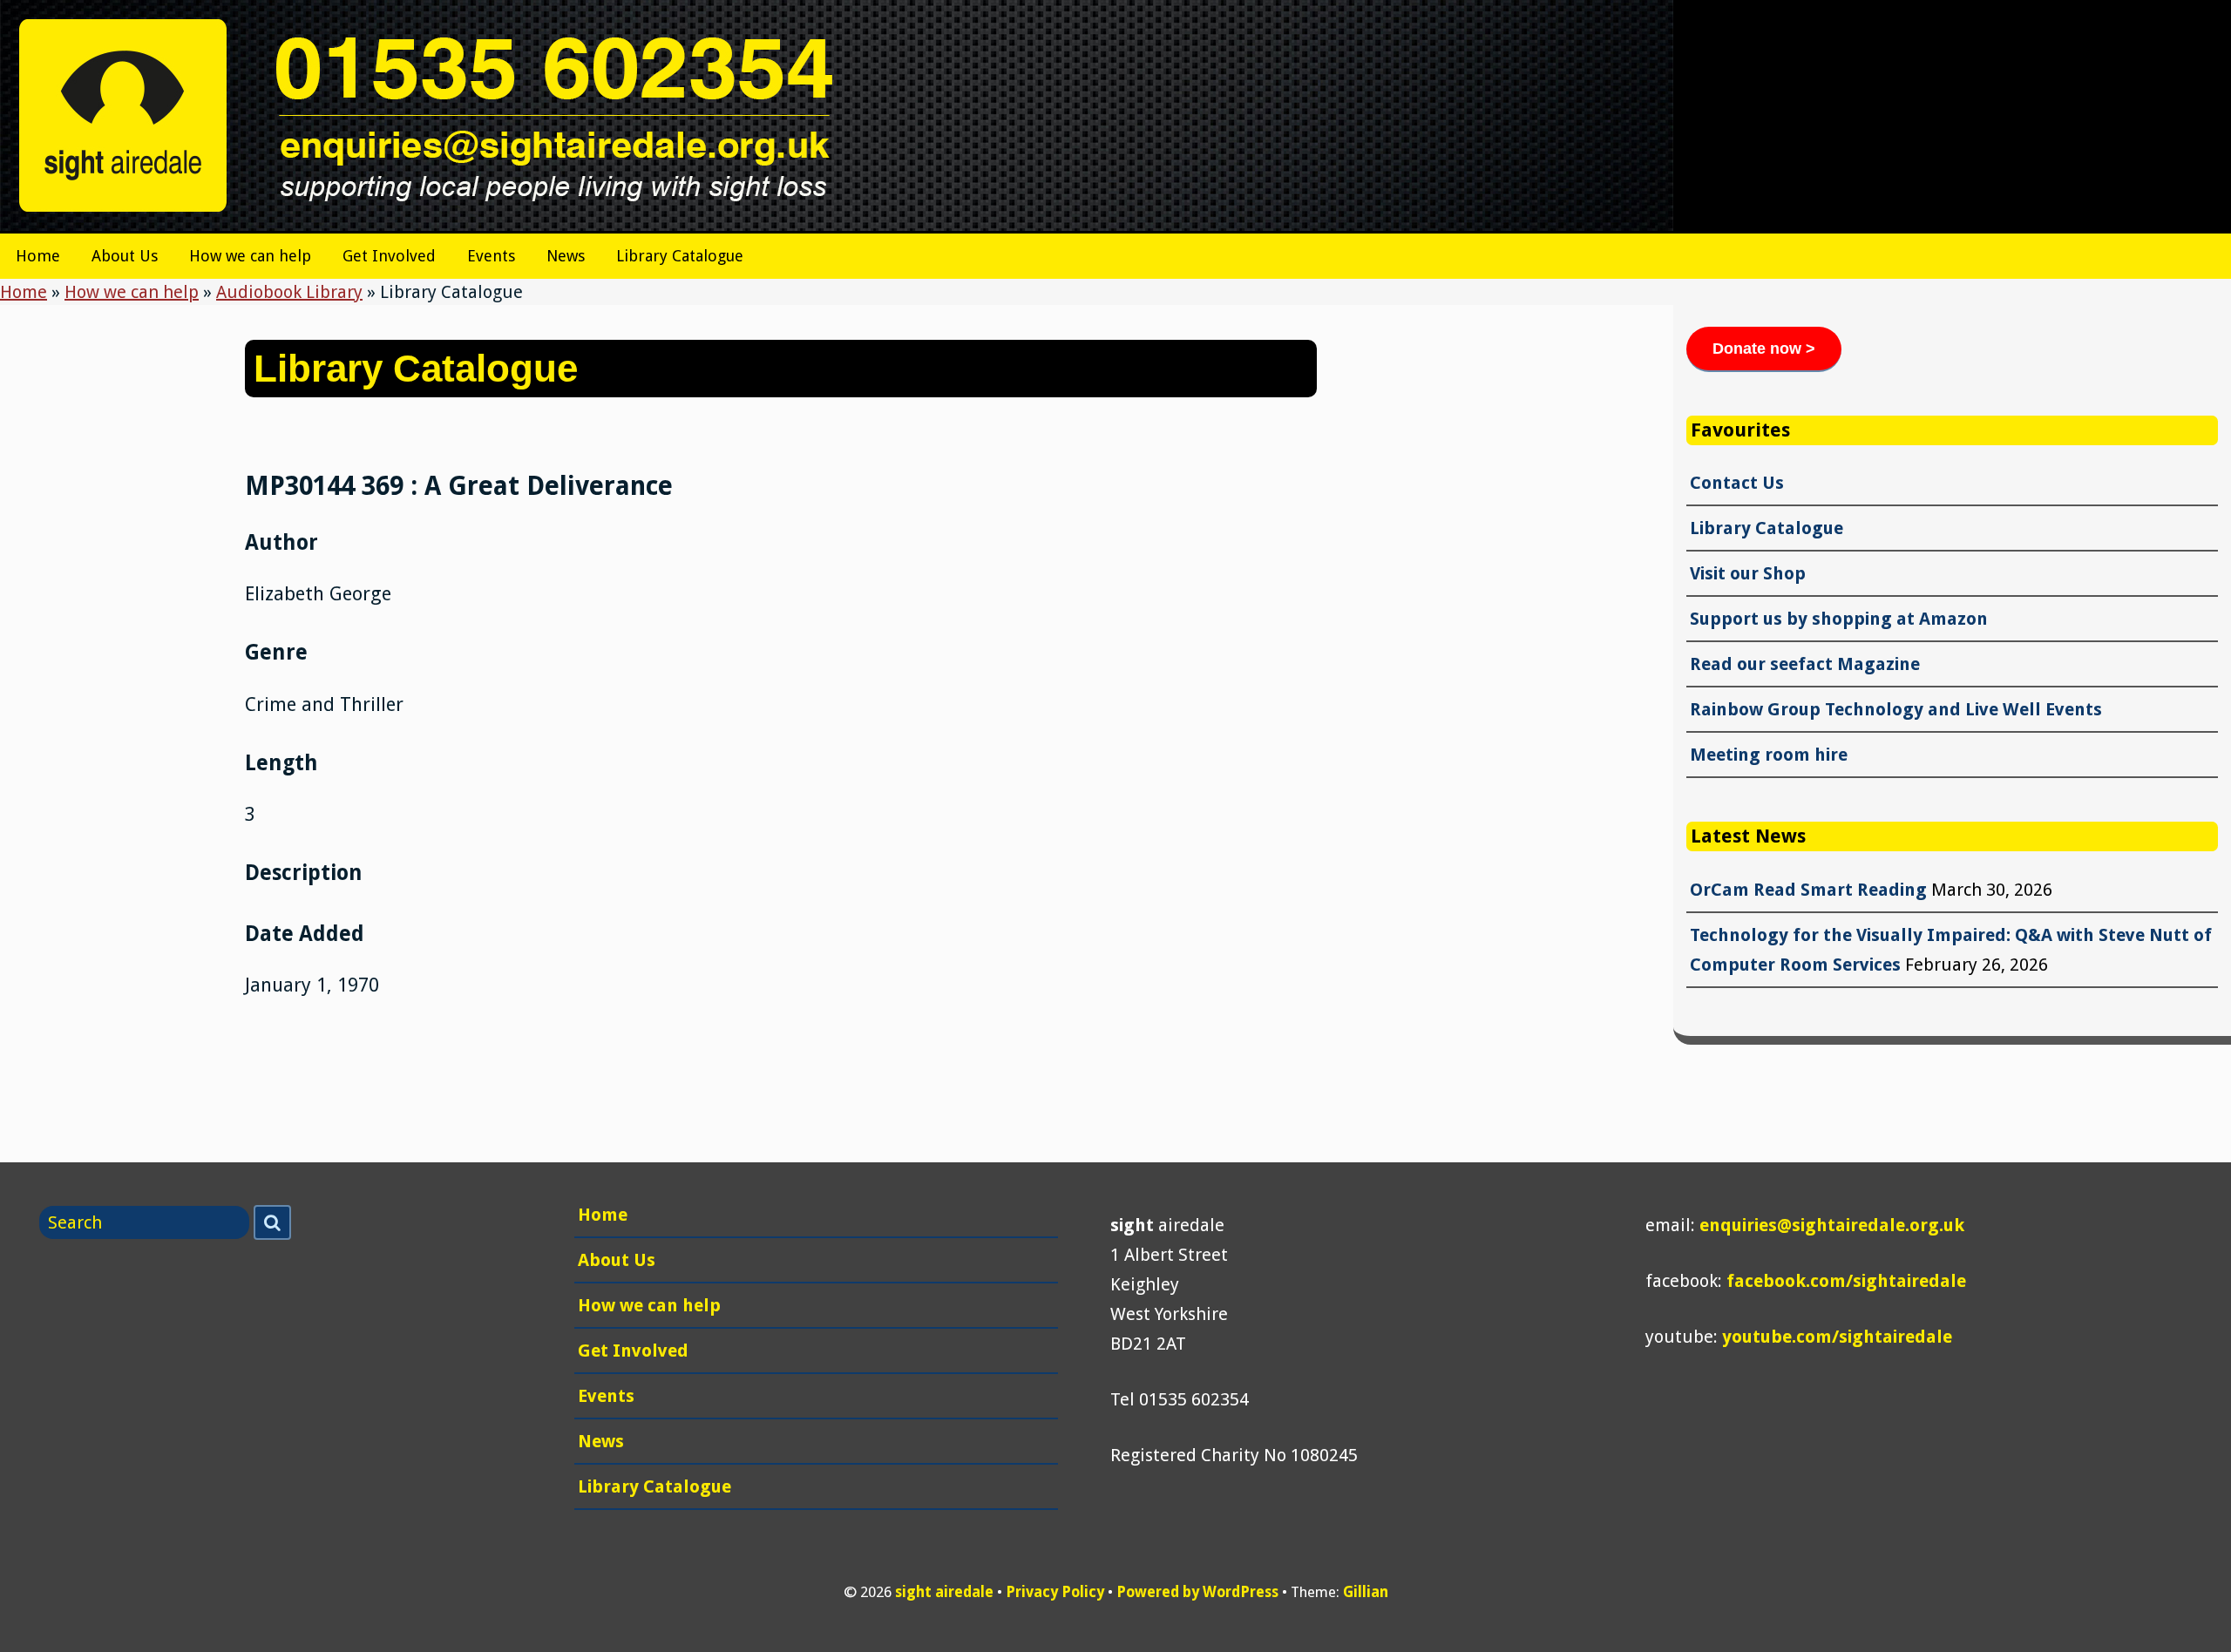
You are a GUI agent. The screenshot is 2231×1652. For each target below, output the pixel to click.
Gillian (1366, 1592)
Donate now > (1764, 349)
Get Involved (389, 256)
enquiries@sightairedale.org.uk (1832, 1225)
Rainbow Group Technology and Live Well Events (1896, 709)
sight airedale (944, 1592)
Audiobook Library (289, 292)
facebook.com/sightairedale (1846, 1281)
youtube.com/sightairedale (1837, 1337)
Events (491, 256)
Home (38, 256)
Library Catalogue (680, 256)
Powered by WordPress (1197, 1592)
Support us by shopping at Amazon (1839, 619)
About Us (125, 256)
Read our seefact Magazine (1805, 664)
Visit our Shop (1748, 573)
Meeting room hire (1769, 755)
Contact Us (1737, 483)
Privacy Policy (1055, 1592)
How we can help (250, 256)
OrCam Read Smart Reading (1808, 890)
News (566, 256)
